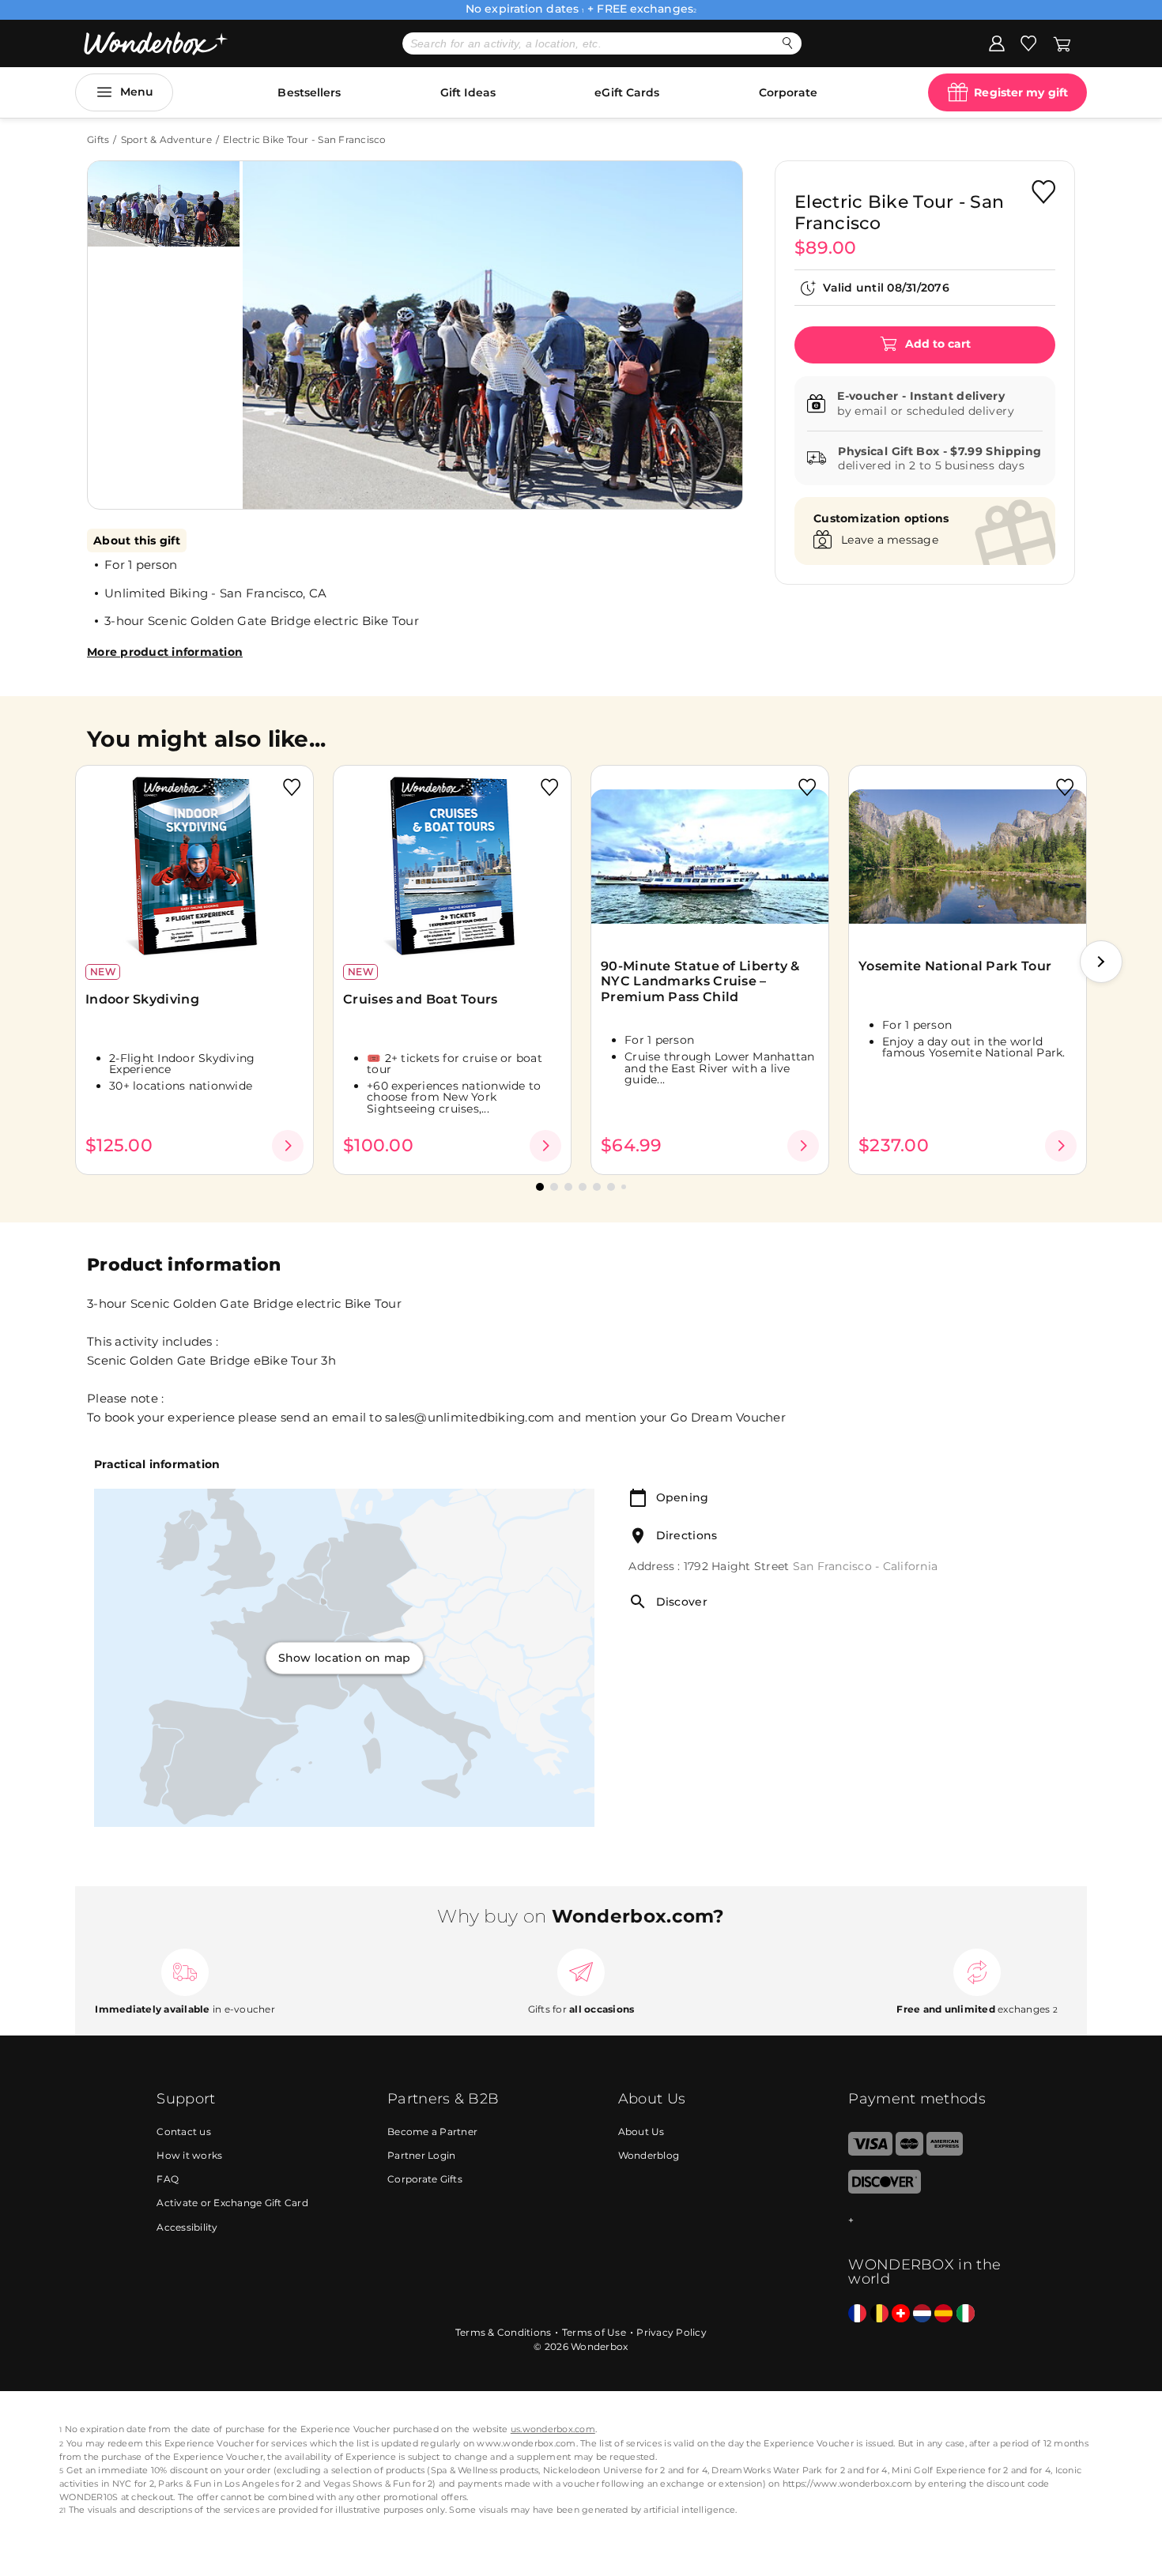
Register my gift (1021, 92)
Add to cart (936, 344)
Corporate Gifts (425, 2179)
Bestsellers (309, 92)
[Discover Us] (885, 2190)
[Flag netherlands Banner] (922, 2314)
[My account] (997, 43)
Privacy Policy (672, 2332)
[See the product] (288, 1146)
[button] (272, 323)
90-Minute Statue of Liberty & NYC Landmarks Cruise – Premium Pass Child (700, 981)
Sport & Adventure (166, 139)
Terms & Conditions (504, 2332)
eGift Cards (627, 92)
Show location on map (345, 1658)
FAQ (168, 2179)
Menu (137, 92)
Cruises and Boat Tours (421, 999)
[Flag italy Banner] (966, 2314)
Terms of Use (594, 2332)
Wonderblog (649, 2155)
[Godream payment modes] (926, 2221)
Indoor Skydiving (142, 999)
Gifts (98, 139)
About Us (641, 2132)
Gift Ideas (468, 92)
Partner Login (421, 2155)
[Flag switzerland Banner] (901, 2314)
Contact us (184, 2132)
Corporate (788, 92)
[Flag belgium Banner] (879, 2314)
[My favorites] (1028, 43)
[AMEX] (945, 2152)
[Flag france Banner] (857, 2314)
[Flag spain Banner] (943, 2314)
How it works (189, 2155)
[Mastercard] (909, 2152)
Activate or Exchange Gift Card (232, 2203)
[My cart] (1062, 43)
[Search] (788, 43)
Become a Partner (432, 2132)
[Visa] (870, 2152)
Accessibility (187, 2227)
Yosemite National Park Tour (955, 966)
